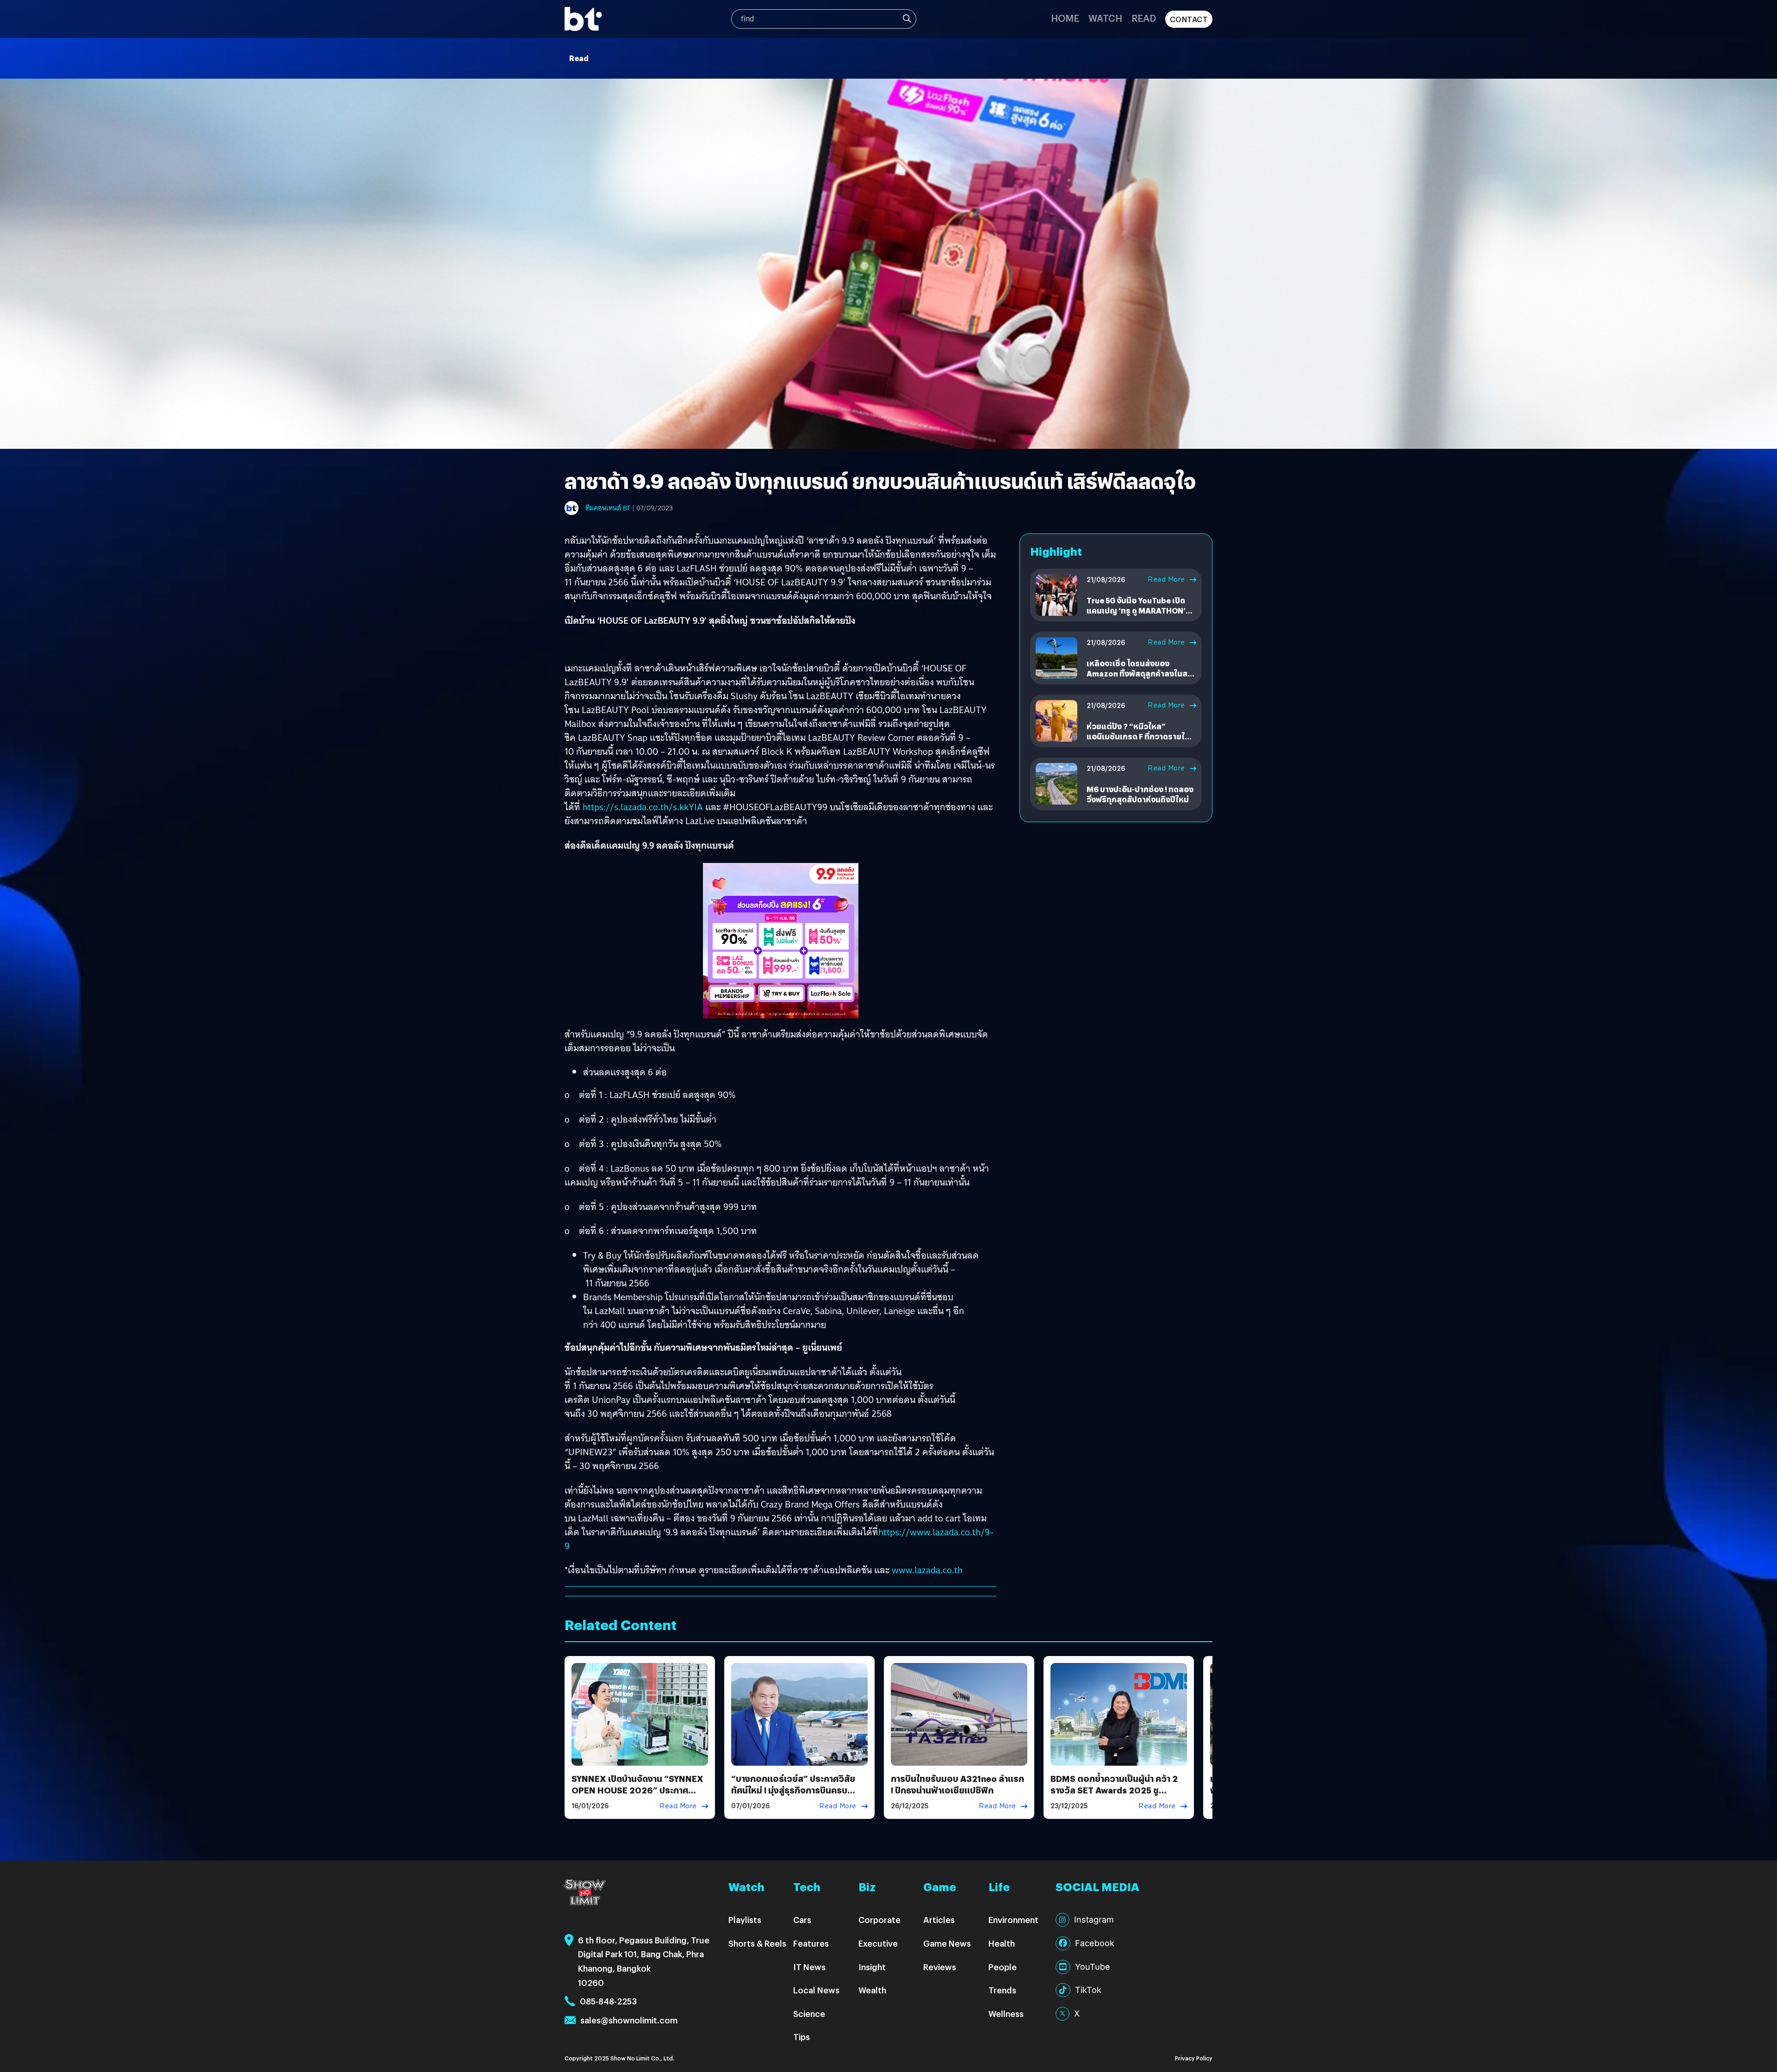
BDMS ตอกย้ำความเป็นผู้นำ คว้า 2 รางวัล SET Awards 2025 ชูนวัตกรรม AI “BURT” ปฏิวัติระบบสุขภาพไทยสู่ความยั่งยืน (1114, 1796)
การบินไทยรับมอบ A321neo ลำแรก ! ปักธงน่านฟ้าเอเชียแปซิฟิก (957, 1784)
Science (809, 2013)
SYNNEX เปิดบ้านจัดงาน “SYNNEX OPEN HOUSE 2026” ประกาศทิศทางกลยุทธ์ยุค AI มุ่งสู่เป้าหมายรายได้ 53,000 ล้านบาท (637, 1796)
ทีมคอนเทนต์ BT (608, 508)
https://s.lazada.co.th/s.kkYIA (643, 807)
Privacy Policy (1194, 2058)
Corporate (879, 1920)
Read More (1166, 579)
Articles (939, 1920)
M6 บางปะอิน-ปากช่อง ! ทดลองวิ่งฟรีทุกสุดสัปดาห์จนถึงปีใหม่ (1140, 794)
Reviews (940, 1967)
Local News (816, 1990)
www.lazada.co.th (927, 1570)
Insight (872, 1967)
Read (1144, 18)
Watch (1105, 18)
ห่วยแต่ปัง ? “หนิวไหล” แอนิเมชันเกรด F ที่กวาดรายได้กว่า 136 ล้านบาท (1138, 737)
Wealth (872, 1990)
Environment (1013, 1920)
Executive (878, 1943)
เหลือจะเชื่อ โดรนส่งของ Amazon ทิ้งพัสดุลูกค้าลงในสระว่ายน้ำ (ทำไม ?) (1141, 674)
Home (1065, 18)
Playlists (745, 1920)
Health (1002, 1943)
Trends (1002, 1990)
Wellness (1006, 2013)
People (1003, 1967)
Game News (947, 1943)
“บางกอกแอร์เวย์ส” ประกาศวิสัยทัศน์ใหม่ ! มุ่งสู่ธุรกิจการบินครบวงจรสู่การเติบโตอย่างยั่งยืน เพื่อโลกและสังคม (793, 1796)
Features (811, 1943)
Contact (1189, 19)
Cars (802, 1920)
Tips (802, 2037)
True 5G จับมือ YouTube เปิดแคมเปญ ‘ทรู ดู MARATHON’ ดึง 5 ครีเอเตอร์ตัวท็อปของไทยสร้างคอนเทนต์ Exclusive (1140, 616)
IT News (809, 1967)
